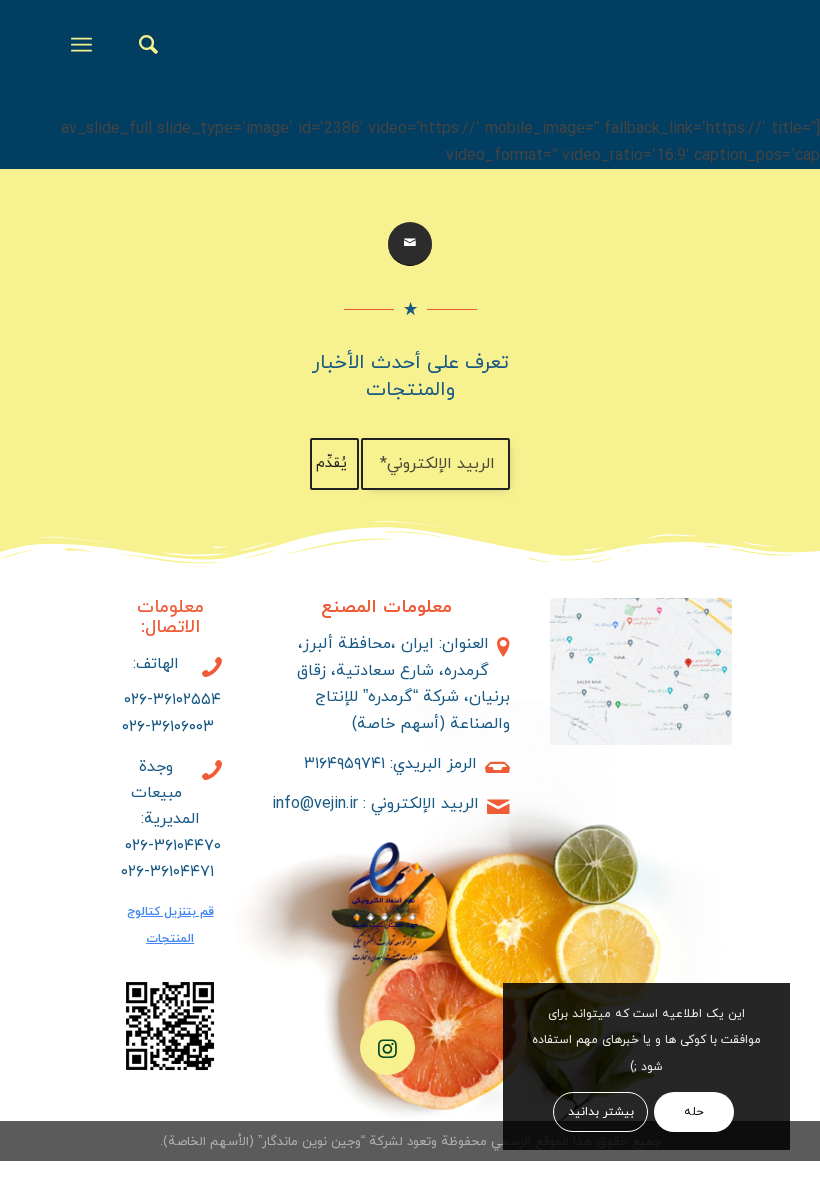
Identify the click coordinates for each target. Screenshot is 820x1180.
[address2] (640, 671)
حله (694, 1112)
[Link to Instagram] (387, 1047)
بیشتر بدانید (601, 1112)
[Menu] (85, 45)
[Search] (138, 45)
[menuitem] (138, 45)
